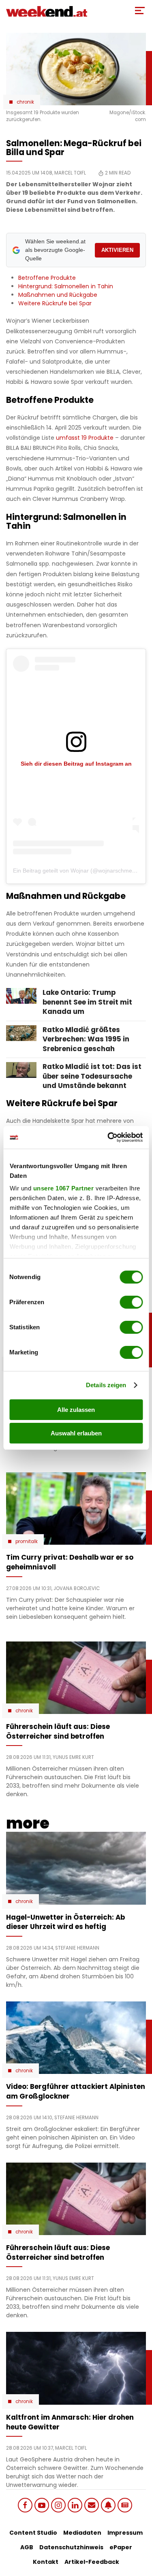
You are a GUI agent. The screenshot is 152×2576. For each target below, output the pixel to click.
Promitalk (27, 1541)
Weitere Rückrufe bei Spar (55, 303)
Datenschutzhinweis (71, 2547)
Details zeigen (106, 1385)
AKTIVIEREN (117, 250)
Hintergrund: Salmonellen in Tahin (66, 286)
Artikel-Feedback (92, 2562)
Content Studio (33, 2533)
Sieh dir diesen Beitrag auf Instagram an (76, 764)
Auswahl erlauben (76, 1433)
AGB (27, 2547)
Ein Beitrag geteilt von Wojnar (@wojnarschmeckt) (77, 871)
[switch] (131, 1302)
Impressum (125, 2533)
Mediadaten (82, 2533)
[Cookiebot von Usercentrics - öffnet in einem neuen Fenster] (108, 1137)
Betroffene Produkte (47, 278)
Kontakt (46, 2562)
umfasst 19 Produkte (85, 438)
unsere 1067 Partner (63, 1188)
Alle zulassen (76, 1410)
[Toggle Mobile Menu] (140, 11)
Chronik (25, 102)
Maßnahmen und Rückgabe (58, 295)
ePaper (121, 2547)
